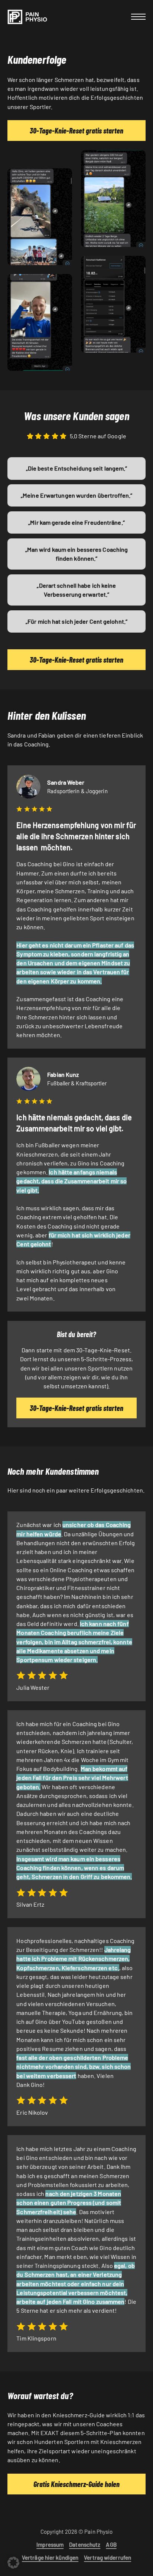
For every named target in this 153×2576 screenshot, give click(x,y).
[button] (13, 2563)
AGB (111, 2544)
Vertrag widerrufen (108, 2557)
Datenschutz (85, 2544)
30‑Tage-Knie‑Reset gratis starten (76, 131)
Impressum (50, 2544)
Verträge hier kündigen (50, 2557)
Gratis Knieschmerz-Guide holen (76, 2484)
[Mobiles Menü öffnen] (138, 17)
